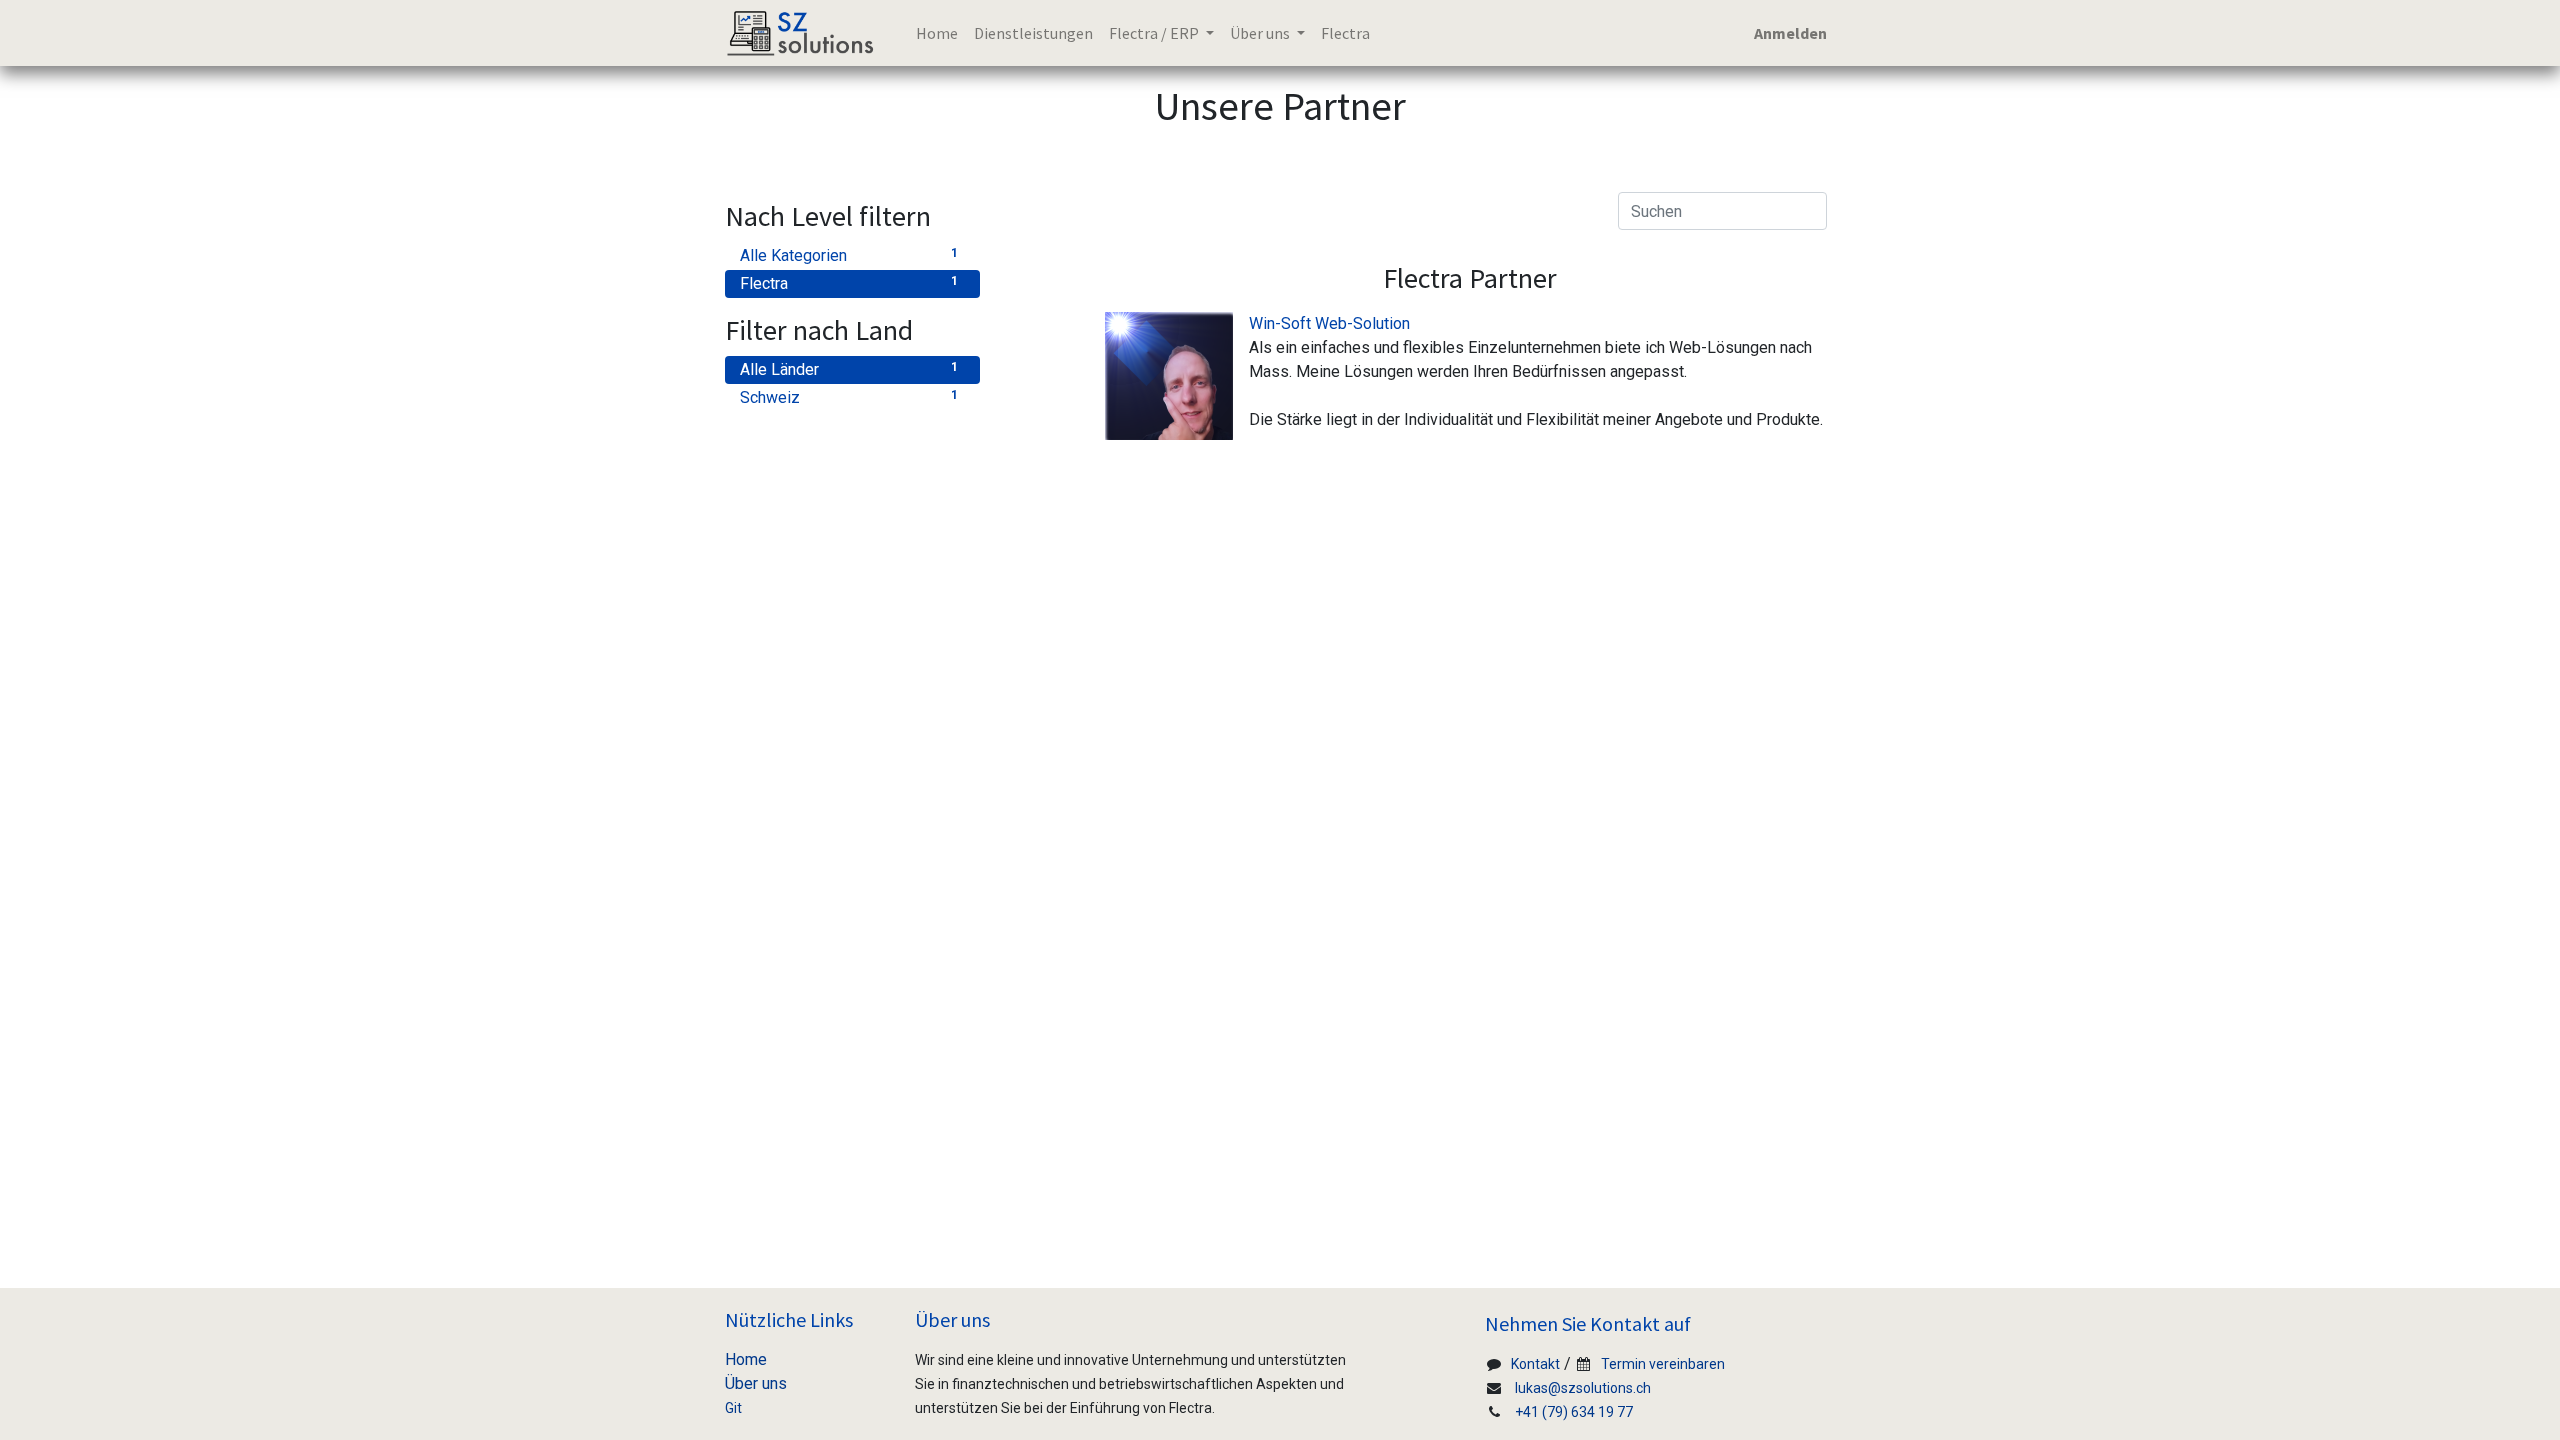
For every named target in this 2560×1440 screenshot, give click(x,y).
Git (733, 1408)
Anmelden (1790, 33)
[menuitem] (937, 33)
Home (746, 1359)
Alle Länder (849, 369)
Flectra (849, 283)
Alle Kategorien (849, 255)
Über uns (756, 1383)
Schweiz (849, 397)
